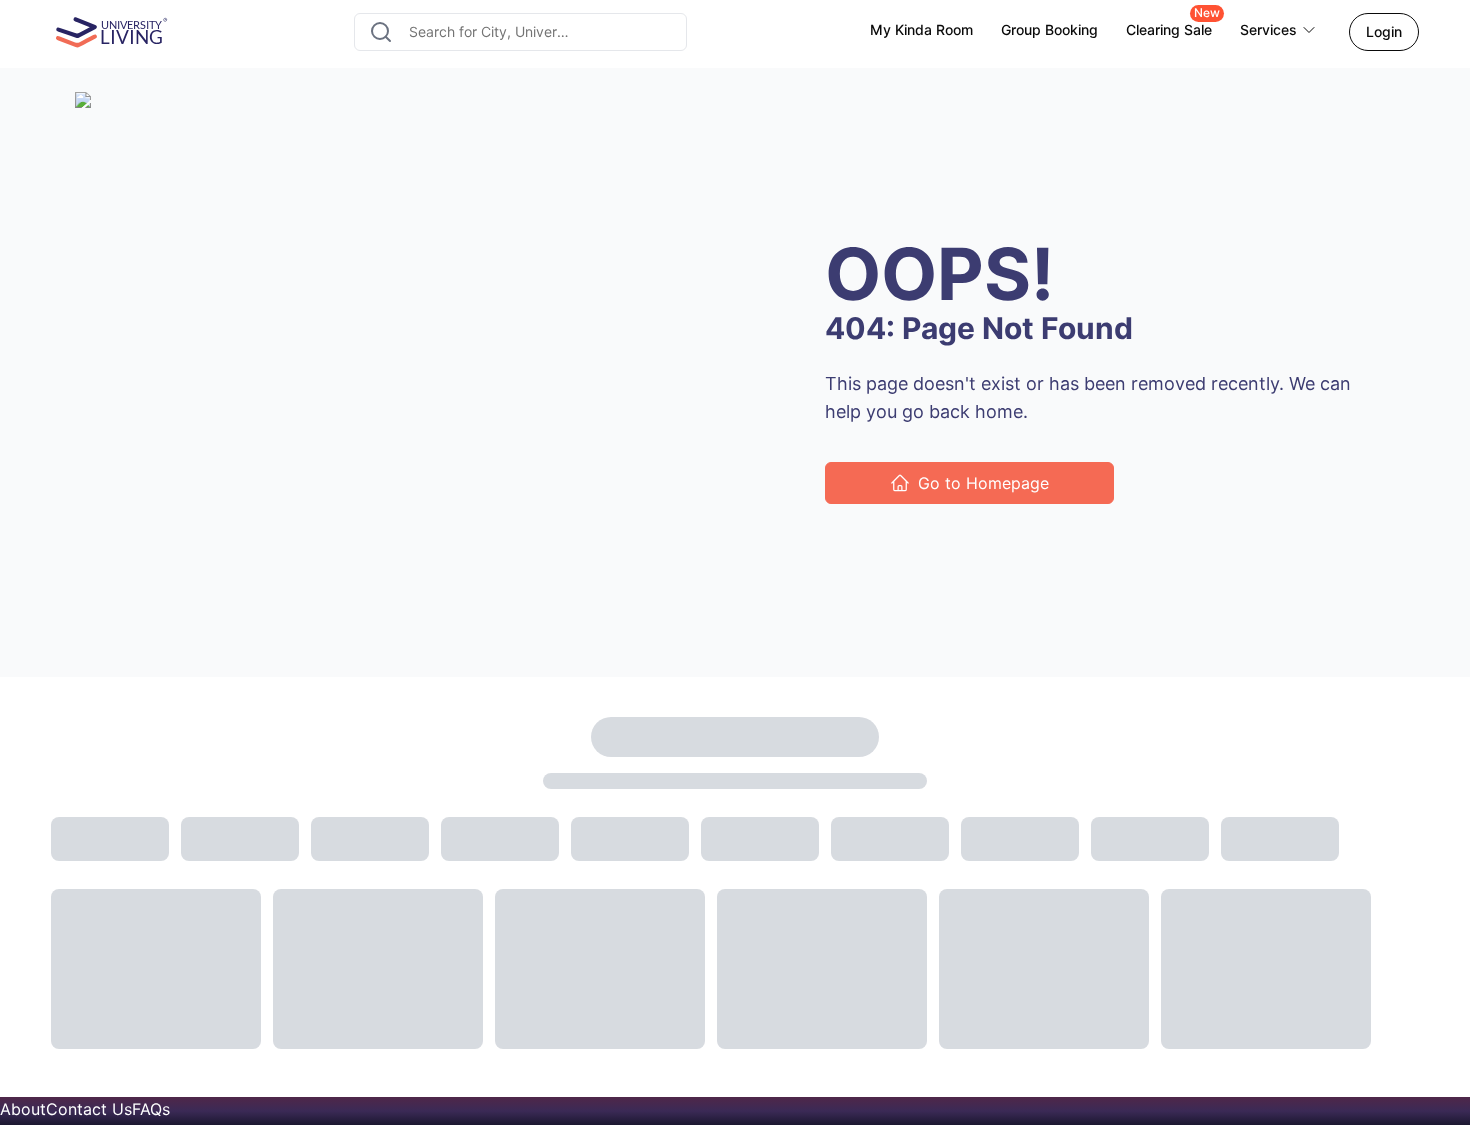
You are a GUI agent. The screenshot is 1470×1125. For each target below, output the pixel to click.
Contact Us (89, 1109)
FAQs (151, 1109)
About (23, 1109)
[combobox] (520, 32)
